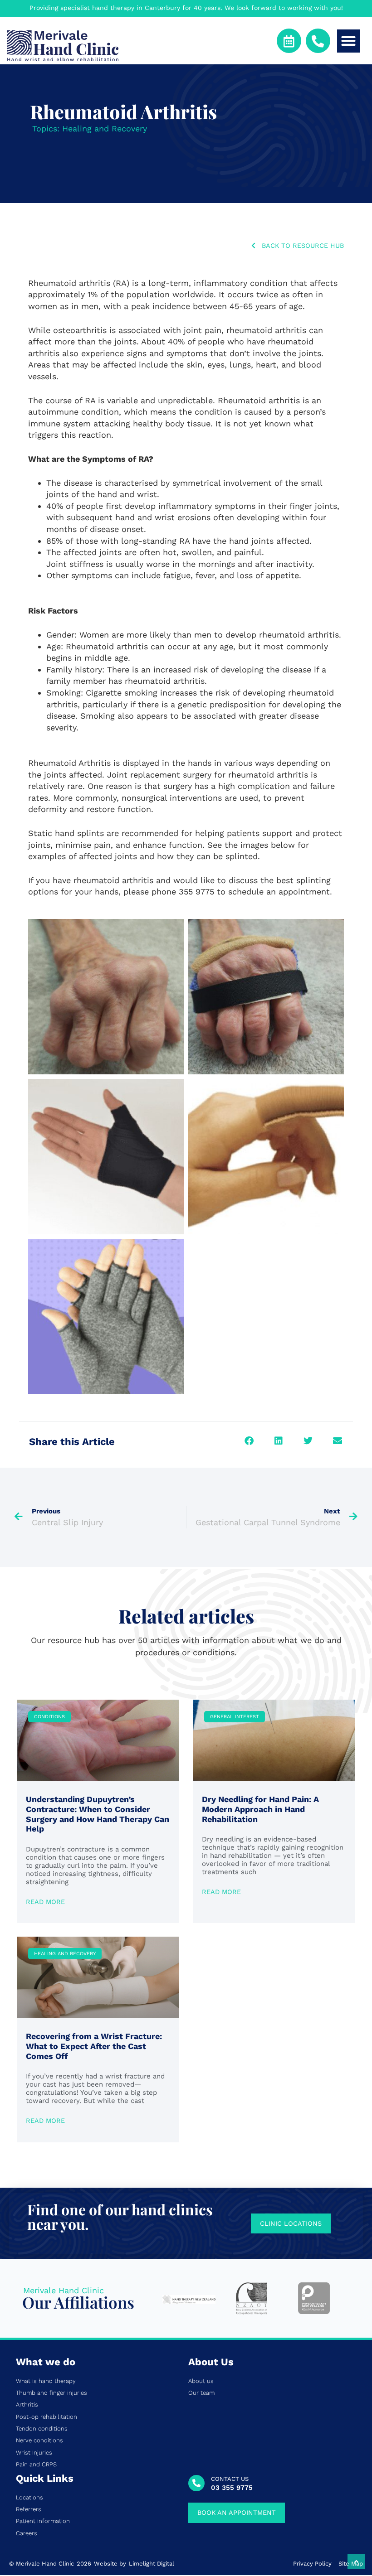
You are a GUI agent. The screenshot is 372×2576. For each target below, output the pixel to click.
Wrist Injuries (34, 2453)
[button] (349, 41)
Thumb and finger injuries (51, 2393)
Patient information (43, 2521)
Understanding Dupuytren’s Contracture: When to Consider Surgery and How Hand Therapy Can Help (98, 1814)
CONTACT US (230, 2479)
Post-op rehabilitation (46, 2417)
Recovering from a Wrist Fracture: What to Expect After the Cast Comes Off (94, 2046)
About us (201, 2381)
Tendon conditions (42, 2429)
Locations (29, 2498)
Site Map (351, 2564)
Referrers (29, 2509)
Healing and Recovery (105, 128)
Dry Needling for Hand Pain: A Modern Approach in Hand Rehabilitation (260, 1809)
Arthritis (27, 2405)
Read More (45, 1902)
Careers (27, 2533)
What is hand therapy (46, 2381)
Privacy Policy (312, 2564)
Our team (201, 2393)
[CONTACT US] (196, 2483)
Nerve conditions (39, 2441)
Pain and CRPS (36, 2465)
